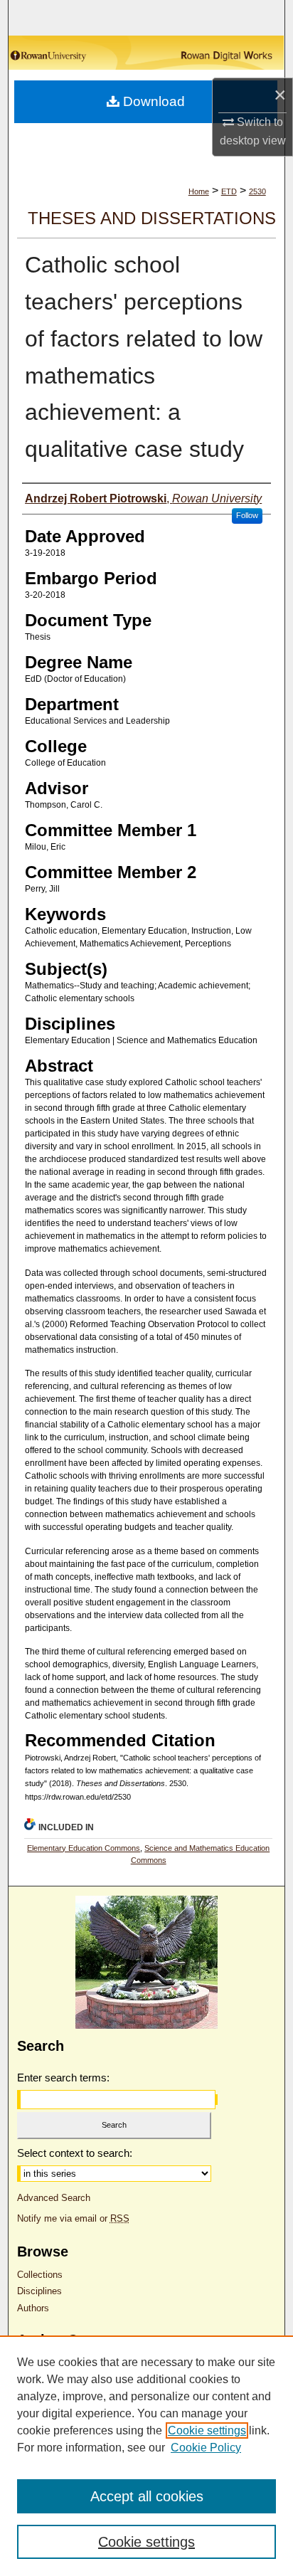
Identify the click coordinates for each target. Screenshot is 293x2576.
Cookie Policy (206, 2448)
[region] (146, 2456)
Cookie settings (207, 2430)
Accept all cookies (147, 2496)
